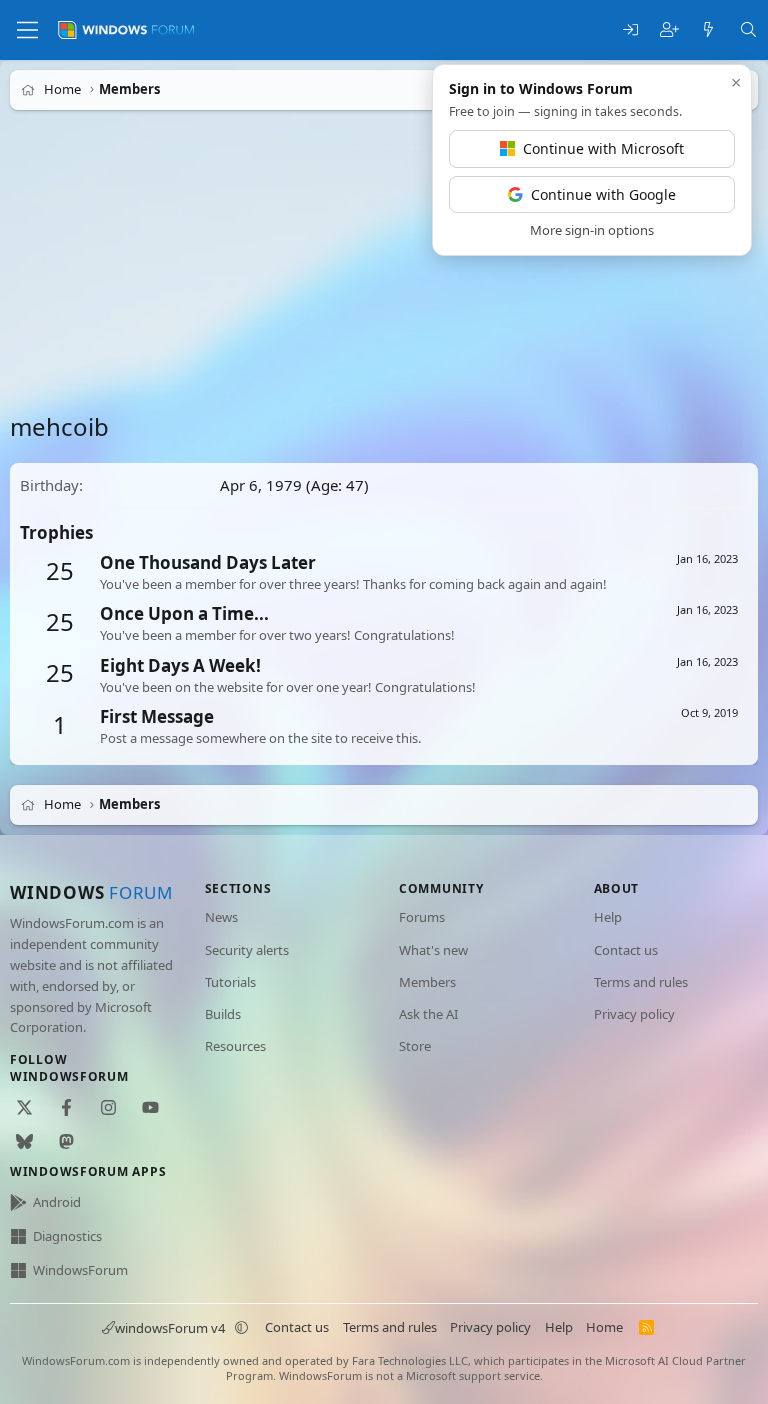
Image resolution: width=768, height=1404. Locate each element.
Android (57, 1202)
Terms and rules (641, 982)
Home (604, 1327)
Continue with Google (603, 194)
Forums (422, 917)
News (221, 917)
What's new (433, 950)
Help (608, 917)
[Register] (669, 30)
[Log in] (630, 30)
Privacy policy (634, 1014)
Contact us (626, 950)
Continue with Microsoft (603, 148)
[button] (242, 1328)
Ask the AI (428, 1014)
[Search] (748, 30)
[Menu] (27, 30)
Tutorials (230, 982)
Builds (223, 1014)
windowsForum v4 (170, 1328)
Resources (235, 1046)
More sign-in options (592, 230)
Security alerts (247, 950)
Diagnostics (67, 1236)
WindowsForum (80, 1270)
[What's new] (708, 30)
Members (427, 982)
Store (415, 1046)
